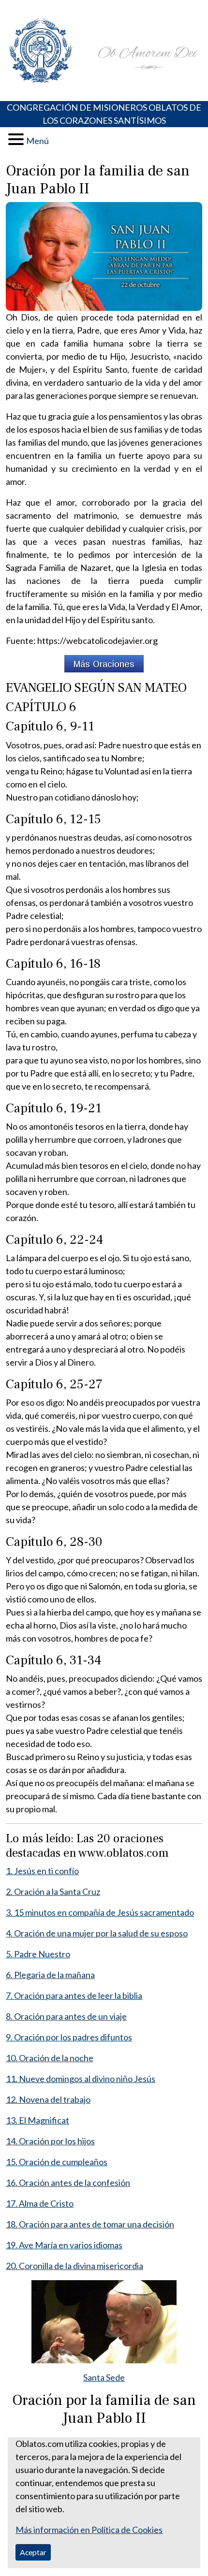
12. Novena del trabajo (48, 2099)
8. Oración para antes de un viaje (66, 2016)
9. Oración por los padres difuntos (69, 2037)
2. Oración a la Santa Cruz (53, 1892)
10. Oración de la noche (50, 2058)
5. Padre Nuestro (38, 1954)
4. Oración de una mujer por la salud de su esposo (97, 1933)
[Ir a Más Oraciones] (104, 664)
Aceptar (33, 2552)
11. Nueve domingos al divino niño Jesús (81, 2079)
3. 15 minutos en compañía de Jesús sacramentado (100, 1912)
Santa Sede (104, 2377)
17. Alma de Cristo (40, 2203)
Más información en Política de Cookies (89, 2530)
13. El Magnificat (37, 2120)
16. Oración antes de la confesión (68, 2183)
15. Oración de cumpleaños (57, 2162)
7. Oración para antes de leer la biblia (74, 1995)
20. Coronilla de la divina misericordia (74, 2266)
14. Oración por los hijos (50, 2141)
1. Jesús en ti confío (42, 1871)
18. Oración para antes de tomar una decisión (90, 2224)
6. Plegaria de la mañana (50, 1975)
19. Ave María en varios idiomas (64, 2245)
